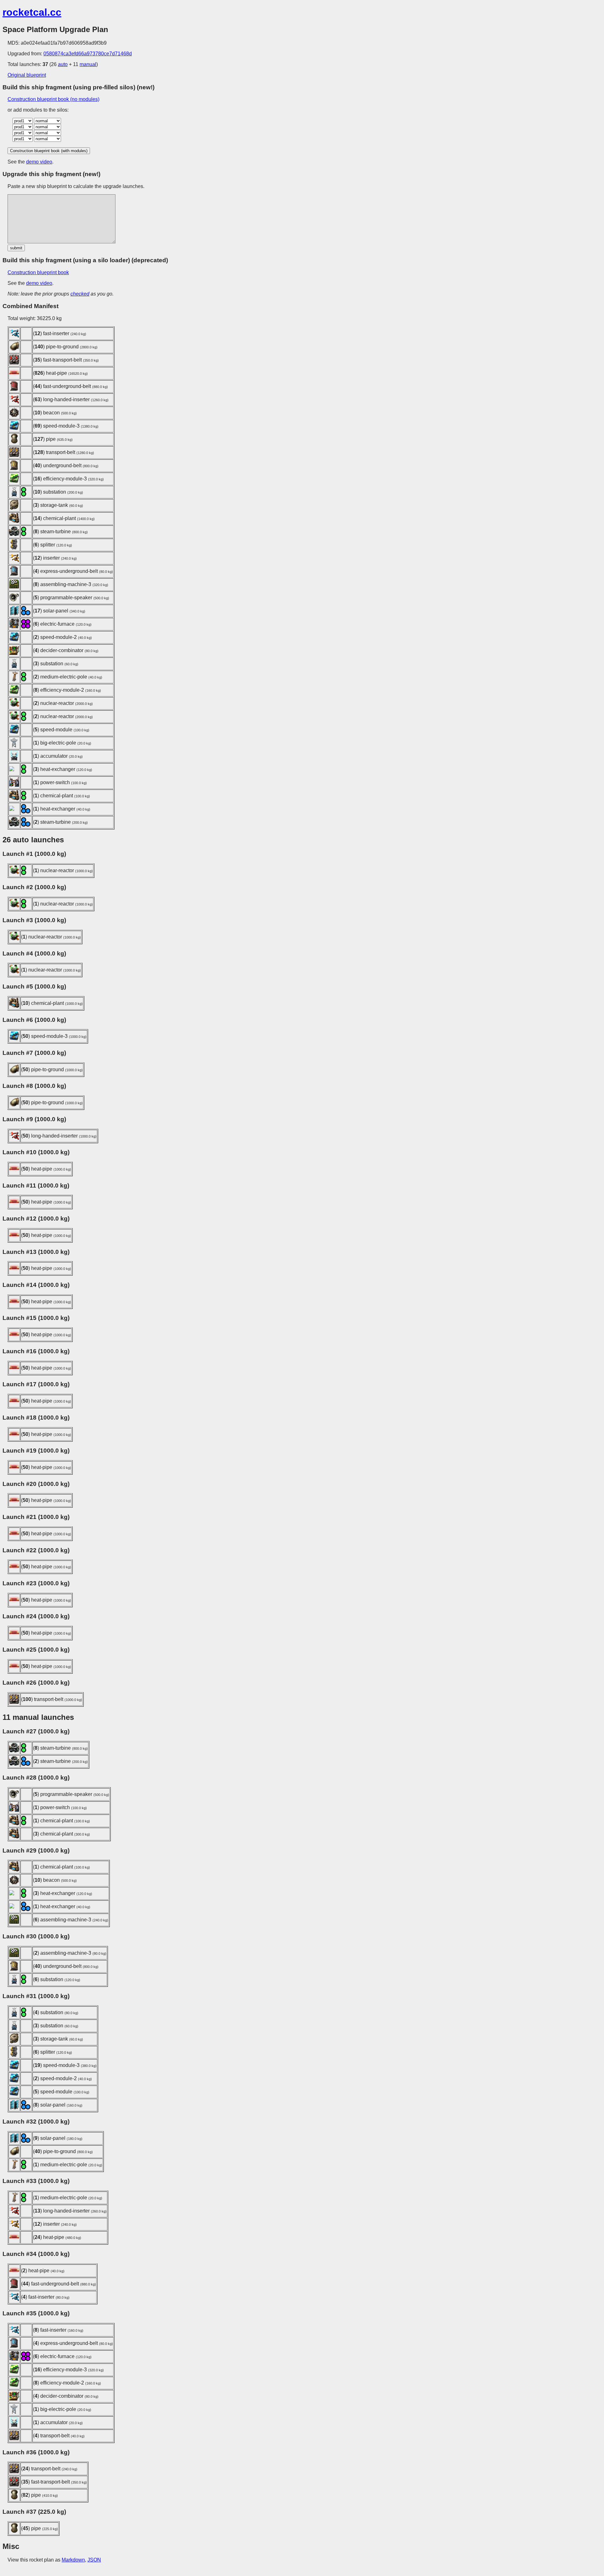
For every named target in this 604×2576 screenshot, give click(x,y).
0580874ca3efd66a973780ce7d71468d (88, 54)
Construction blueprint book (38, 272)
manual (88, 64)
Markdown (73, 2560)
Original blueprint (27, 75)
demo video (39, 162)
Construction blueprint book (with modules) (49, 151)
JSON (94, 2560)
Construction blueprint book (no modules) (53, 99)
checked (80, 294)
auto (63, 64)
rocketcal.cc (32, 12)
